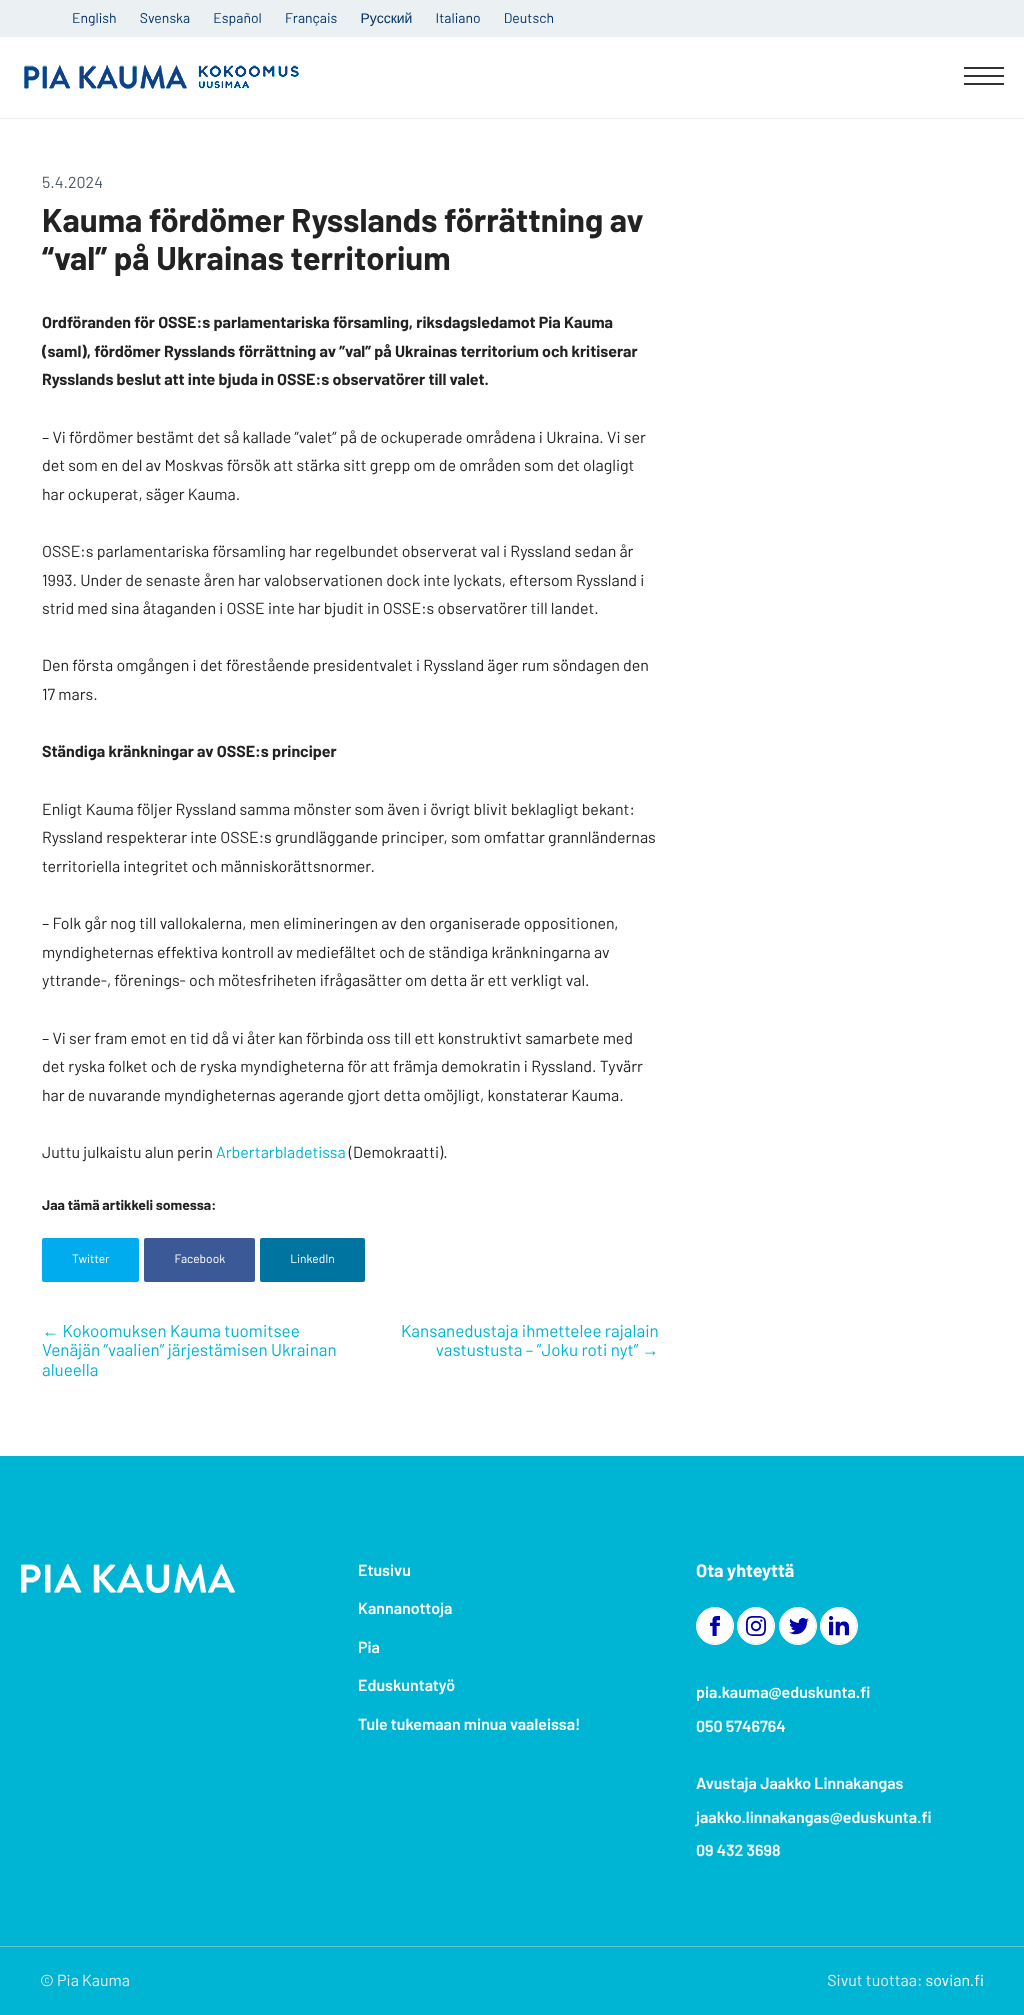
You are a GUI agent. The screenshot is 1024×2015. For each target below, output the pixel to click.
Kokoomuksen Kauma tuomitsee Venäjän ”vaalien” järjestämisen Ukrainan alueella (189, 1350)
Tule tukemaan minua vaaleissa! (469, 1724)
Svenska (165, 17)
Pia (369, 1647)
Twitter (90, 1259)
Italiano (458, 17)
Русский (386, 17)
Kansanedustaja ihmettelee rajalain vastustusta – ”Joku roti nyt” (530, 1341)
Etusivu (384, 1570)
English (94, 17)
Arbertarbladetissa (281, 1152)
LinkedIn (312, 1259)
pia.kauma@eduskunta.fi (783, 1692)
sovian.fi (955, 1980)
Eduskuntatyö (406, 1685)
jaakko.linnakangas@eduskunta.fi (814, 1817)
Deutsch (529, 17)
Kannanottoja (405, 1608)
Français (311, 17)
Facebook (199, 1259)
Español (237, 17)
